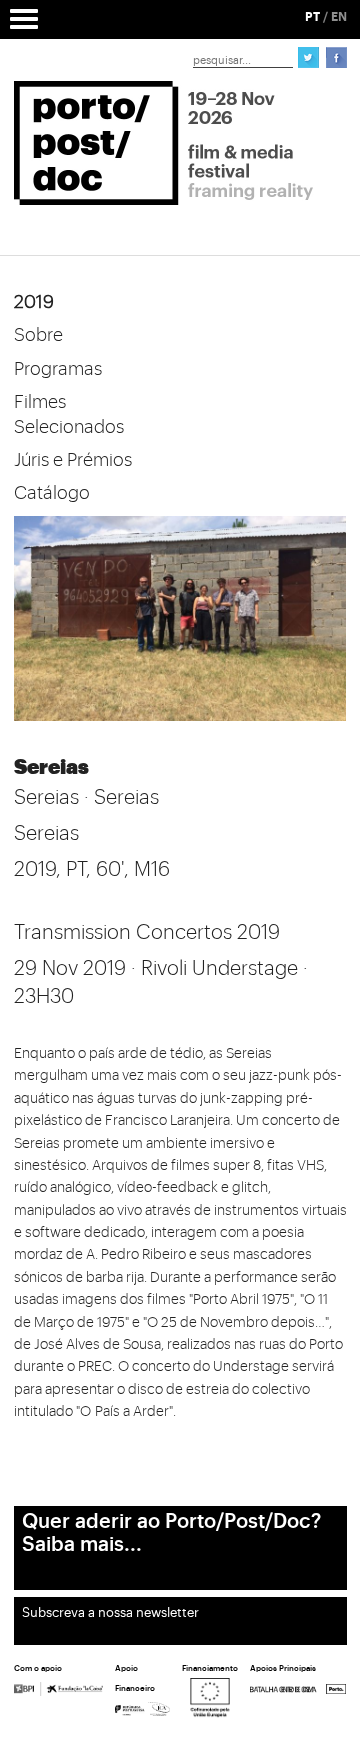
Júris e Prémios (73, 460)
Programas (58, 369)
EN (339, 17)
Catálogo (52, 493)
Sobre (38, 335)
